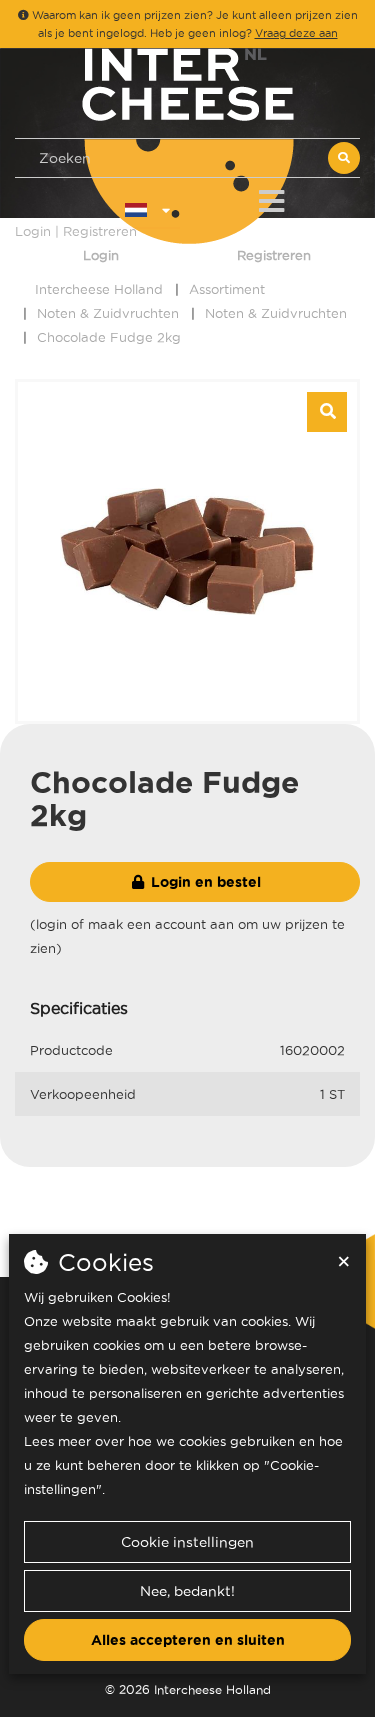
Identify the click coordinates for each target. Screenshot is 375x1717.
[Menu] (271, 197)
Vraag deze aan (296, 33)
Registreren (274, 255)
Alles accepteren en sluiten (188, 1640)
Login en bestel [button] (204, 882)
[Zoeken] (344, 158)
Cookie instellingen (187, 1542)
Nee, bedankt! (187, 1591)
